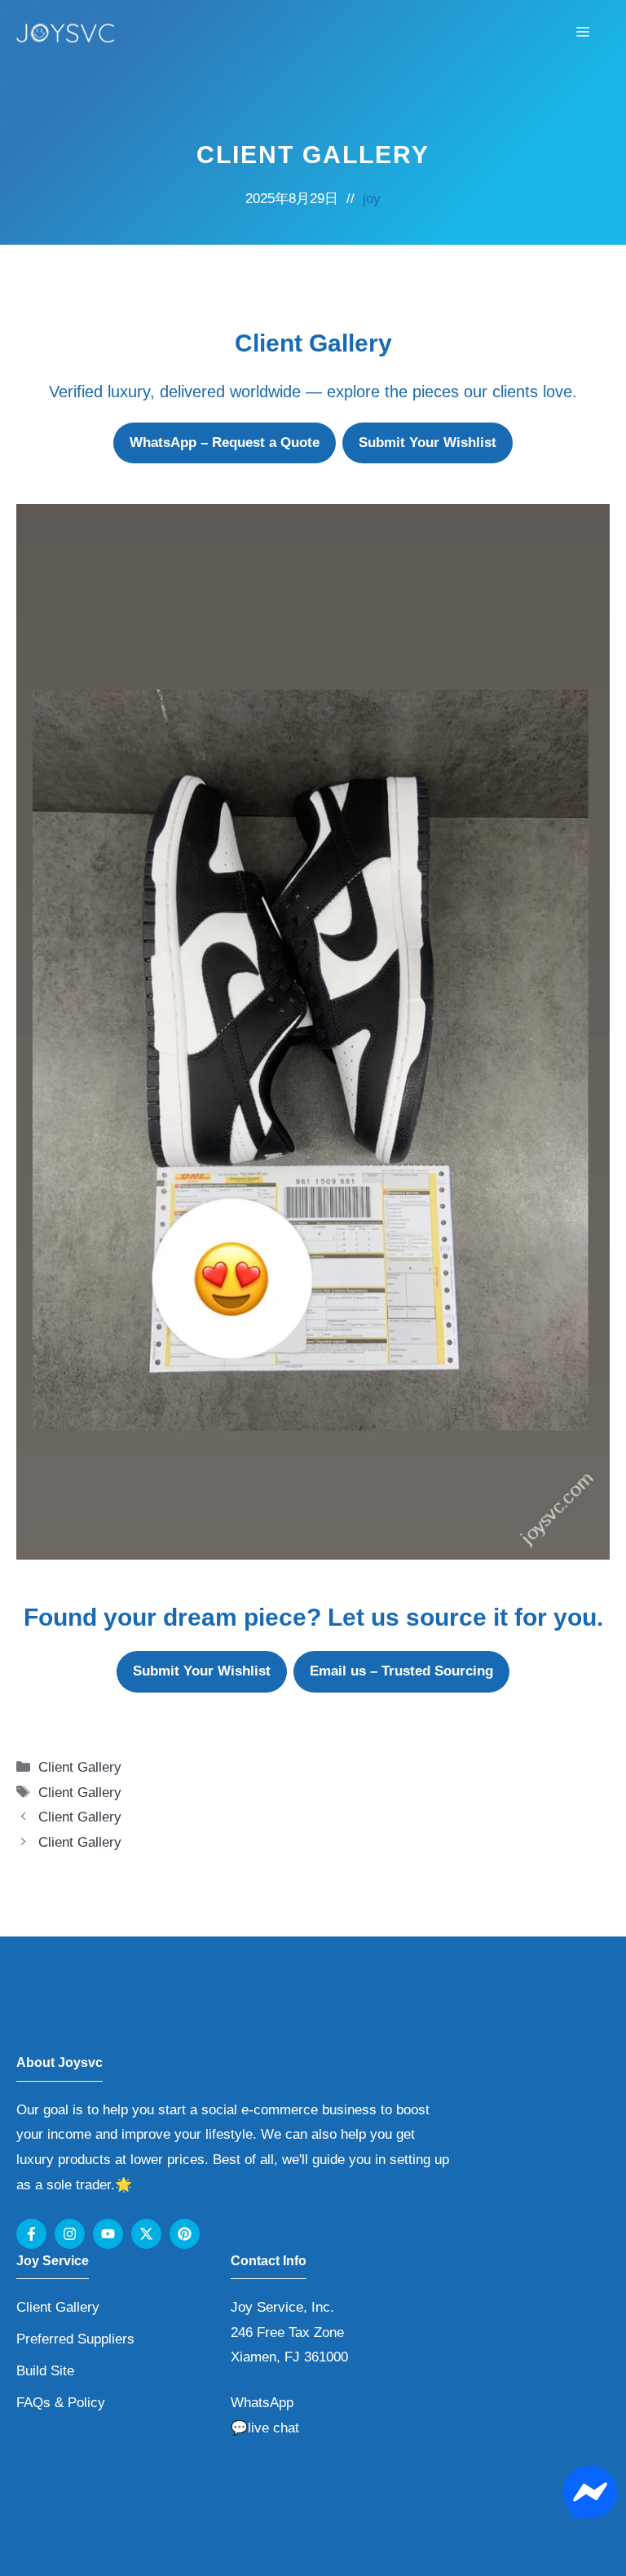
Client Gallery (80, 1767)
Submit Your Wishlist (428, 443)
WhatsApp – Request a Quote (225, 443)
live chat (273, 2428)
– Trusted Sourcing (401, 1671)
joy (372, 199)
